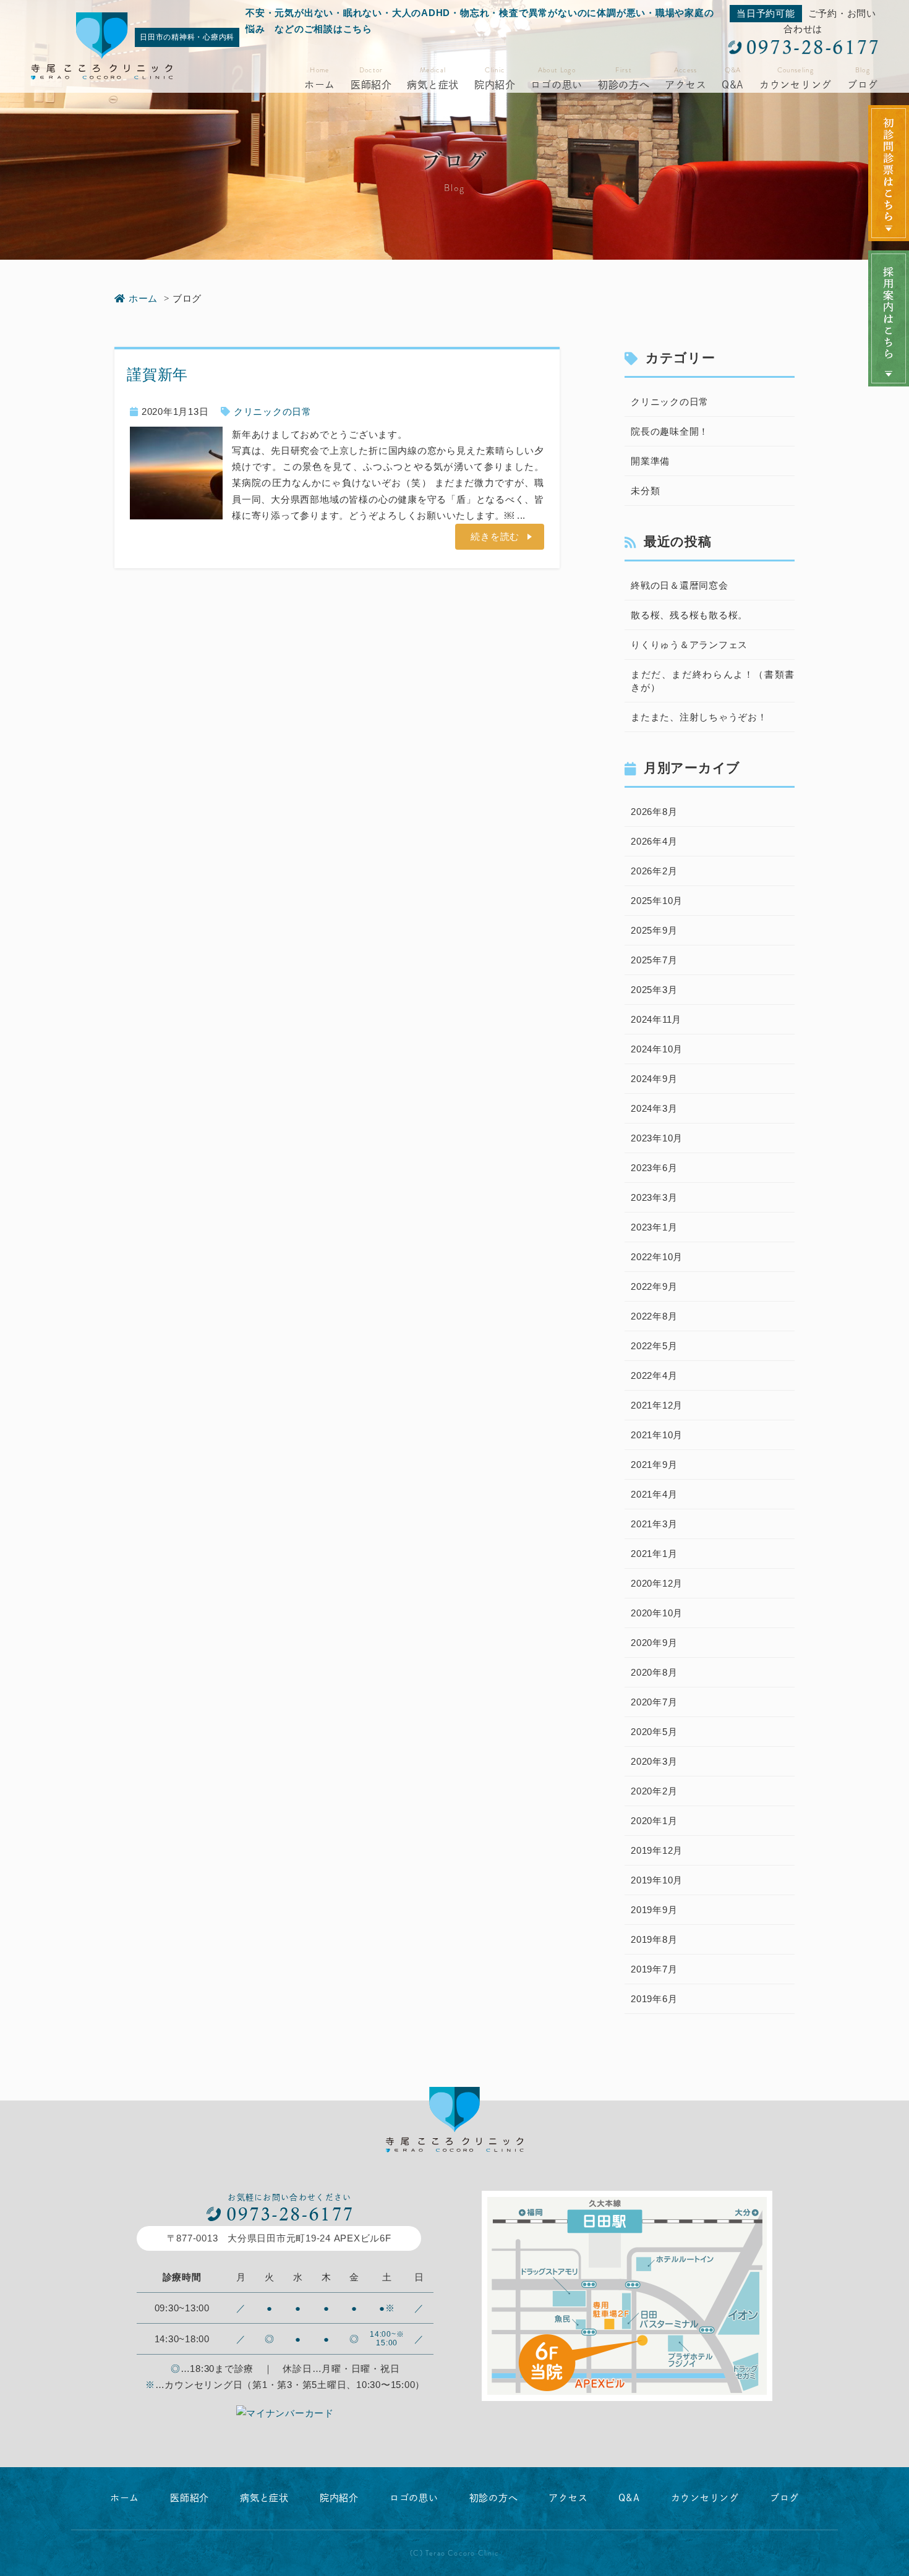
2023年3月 (654, 1197)
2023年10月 (657, 1138)
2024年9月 (654, 1079)
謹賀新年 (157, 374)
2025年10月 (657, 901)
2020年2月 (654, 1791)
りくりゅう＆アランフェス (689, 645)
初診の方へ (624, 85)
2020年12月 (657, 1583)
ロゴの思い (557, 85)
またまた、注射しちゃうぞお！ (699, 717)
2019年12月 (657, 1850)
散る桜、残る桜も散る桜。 (689, 615)
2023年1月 (654, 1227)
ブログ (863, 85)
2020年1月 (654, 1821)
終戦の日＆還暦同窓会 (680, 585)
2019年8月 (654, 1939)
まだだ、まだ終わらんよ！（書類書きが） (713, 681)
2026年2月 (654, 871)
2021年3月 (654, 1524)
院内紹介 (495, 85)
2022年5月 (654, 1346)
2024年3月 (654, 1108)
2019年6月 (654, 1999)
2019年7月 (654, 1969)
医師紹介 (371, 85)
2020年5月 (654, 1732)
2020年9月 (654, 1643)
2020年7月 (654, 1702)
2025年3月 (654, 990)
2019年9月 (654, 1910)
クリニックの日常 (273, 412)
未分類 (645, 491)
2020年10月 (657, 1613)
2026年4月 (654, 841)
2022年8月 (654, 1316)
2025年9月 (654, 930)
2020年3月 (654, 1761)
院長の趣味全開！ (670, 431)
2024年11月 (656, 1019)
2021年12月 (657, 1405)
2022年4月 (654, 1375)
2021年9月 (654, 1465)
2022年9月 (654, 1286)
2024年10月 (657, 1049)
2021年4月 (654, 1494)
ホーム (320, 85)
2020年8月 (654, 1672)
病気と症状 (433, 85)
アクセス (685, 85)
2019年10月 (657, 1880)
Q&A (733, 85)
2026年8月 (654, 812)
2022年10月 (657, 1257)
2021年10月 (657, 1435)
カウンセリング (796, 85)
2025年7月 (654, 960)
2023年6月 (654, 1168)
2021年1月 (654, 1554)
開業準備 (650, 461)
